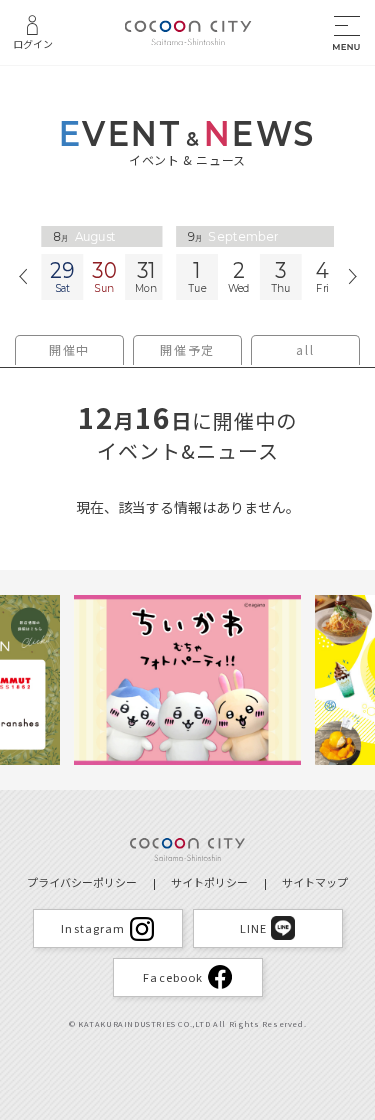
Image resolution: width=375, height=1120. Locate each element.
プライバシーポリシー (82, 882)
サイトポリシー (209, 882)
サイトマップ (315, 882)
